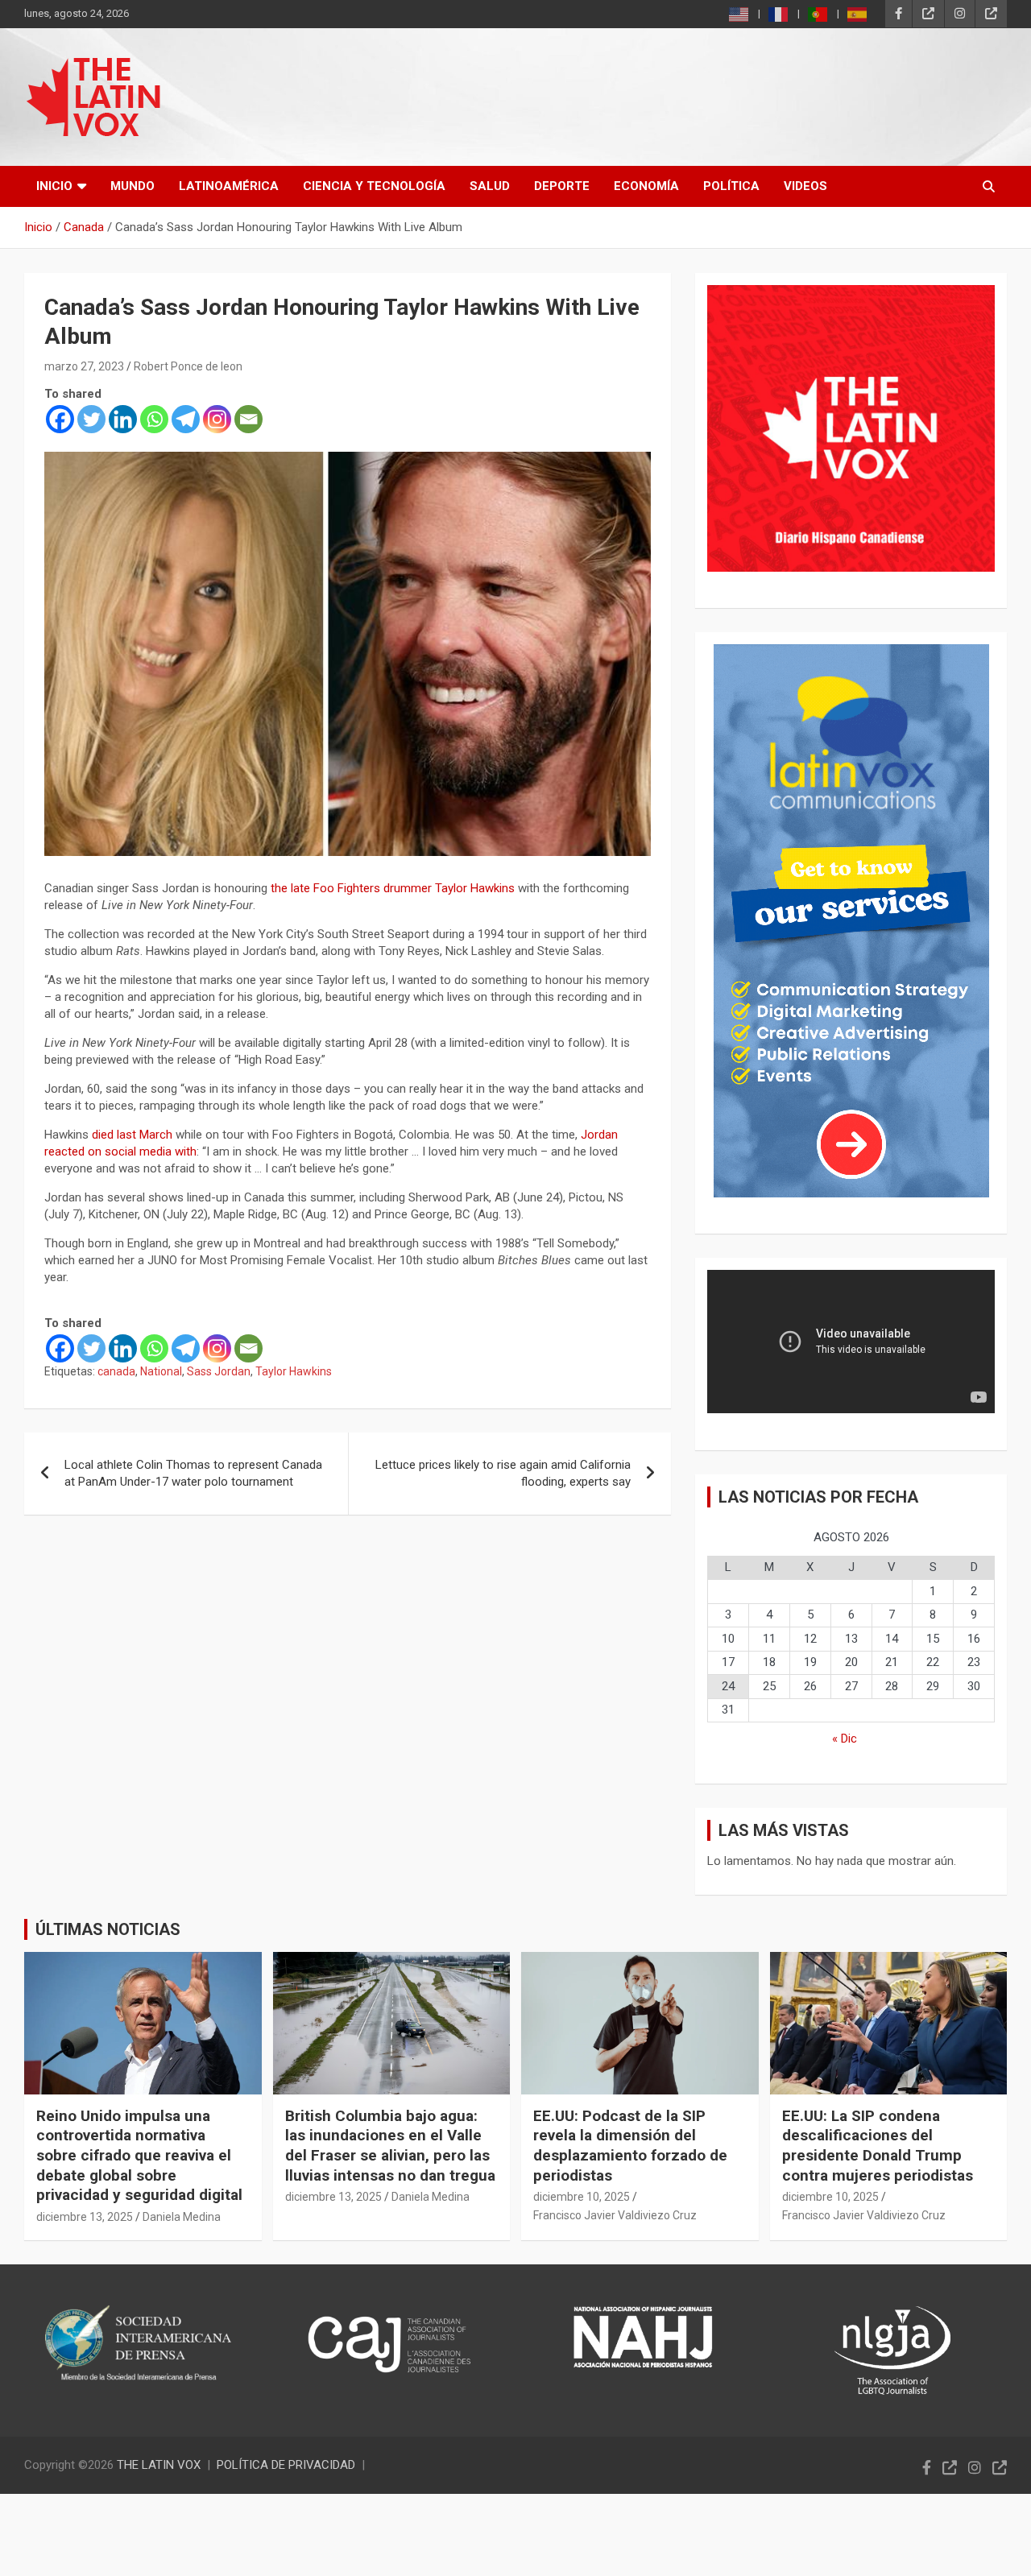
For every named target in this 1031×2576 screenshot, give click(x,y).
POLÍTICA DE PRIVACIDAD (286, 2465)
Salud (490, 186)
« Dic (845, 1739)
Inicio (54, 186)
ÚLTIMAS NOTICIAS (108, 1929)
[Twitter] (91, 419)
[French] (779, 14)
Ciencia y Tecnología (374, 186)
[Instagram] (217, 419)
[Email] (248, 419)
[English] (739, 14)
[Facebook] (60, 419)
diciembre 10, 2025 (582, 2197)
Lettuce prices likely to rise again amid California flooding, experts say (503, 1473)
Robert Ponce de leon (188, 366)
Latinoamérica (229, 186)
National (161, 1371)
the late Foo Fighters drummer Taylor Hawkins (393, 888)
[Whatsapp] (154, 419)
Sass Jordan (219, 1371)
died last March (132, 1135)
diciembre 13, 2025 (85, 2217)
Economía (646, 186)
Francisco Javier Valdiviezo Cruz (615, 2215)
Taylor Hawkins (294, 1371)
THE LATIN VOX (159, 2465)
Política (731, 186)
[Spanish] (858, 14)
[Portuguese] (818, 14)
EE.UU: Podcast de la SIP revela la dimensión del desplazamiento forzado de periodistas (630, 2146)
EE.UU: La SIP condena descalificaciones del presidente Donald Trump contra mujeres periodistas (878, 2146)
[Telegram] (186, 419)
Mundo (132, 186)
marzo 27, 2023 (84, 366)
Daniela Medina (182, 2217)
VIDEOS (805, 186)
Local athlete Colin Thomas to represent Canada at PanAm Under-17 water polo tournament (193, 1473)
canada (116, 1371)
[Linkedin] (123, 419)
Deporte (562, 186)
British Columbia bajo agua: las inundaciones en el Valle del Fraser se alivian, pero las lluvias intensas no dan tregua (390, 2146)
